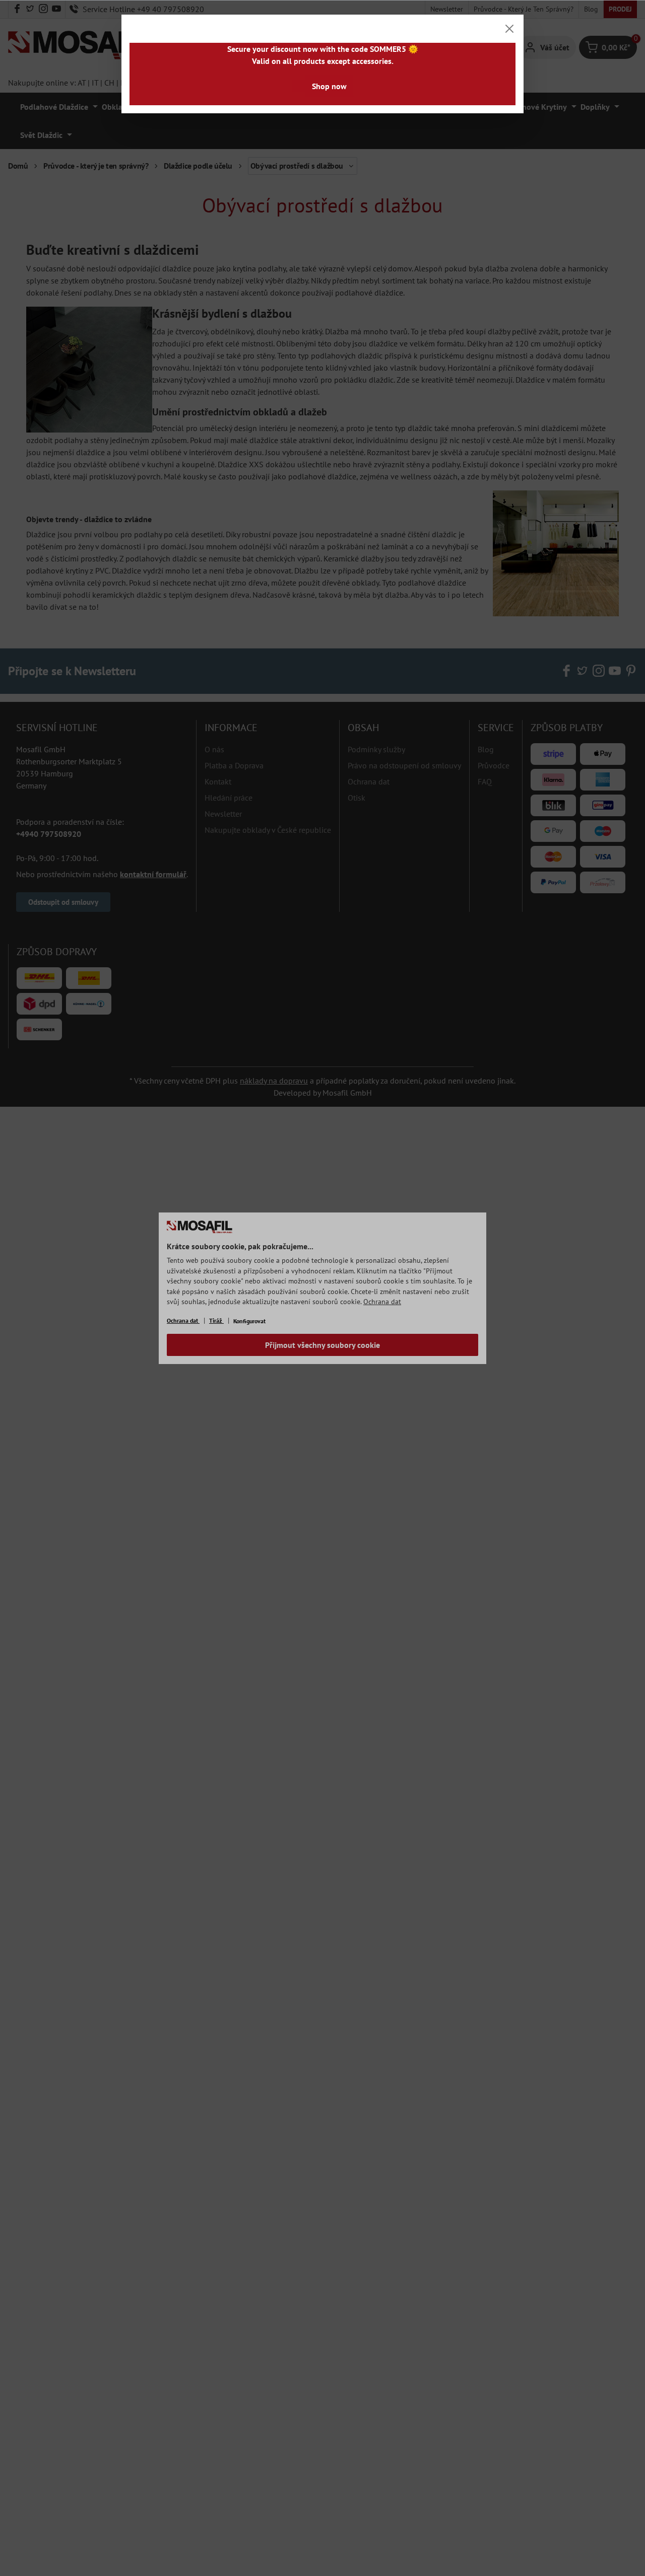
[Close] (509, 29)
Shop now (329, 86)
